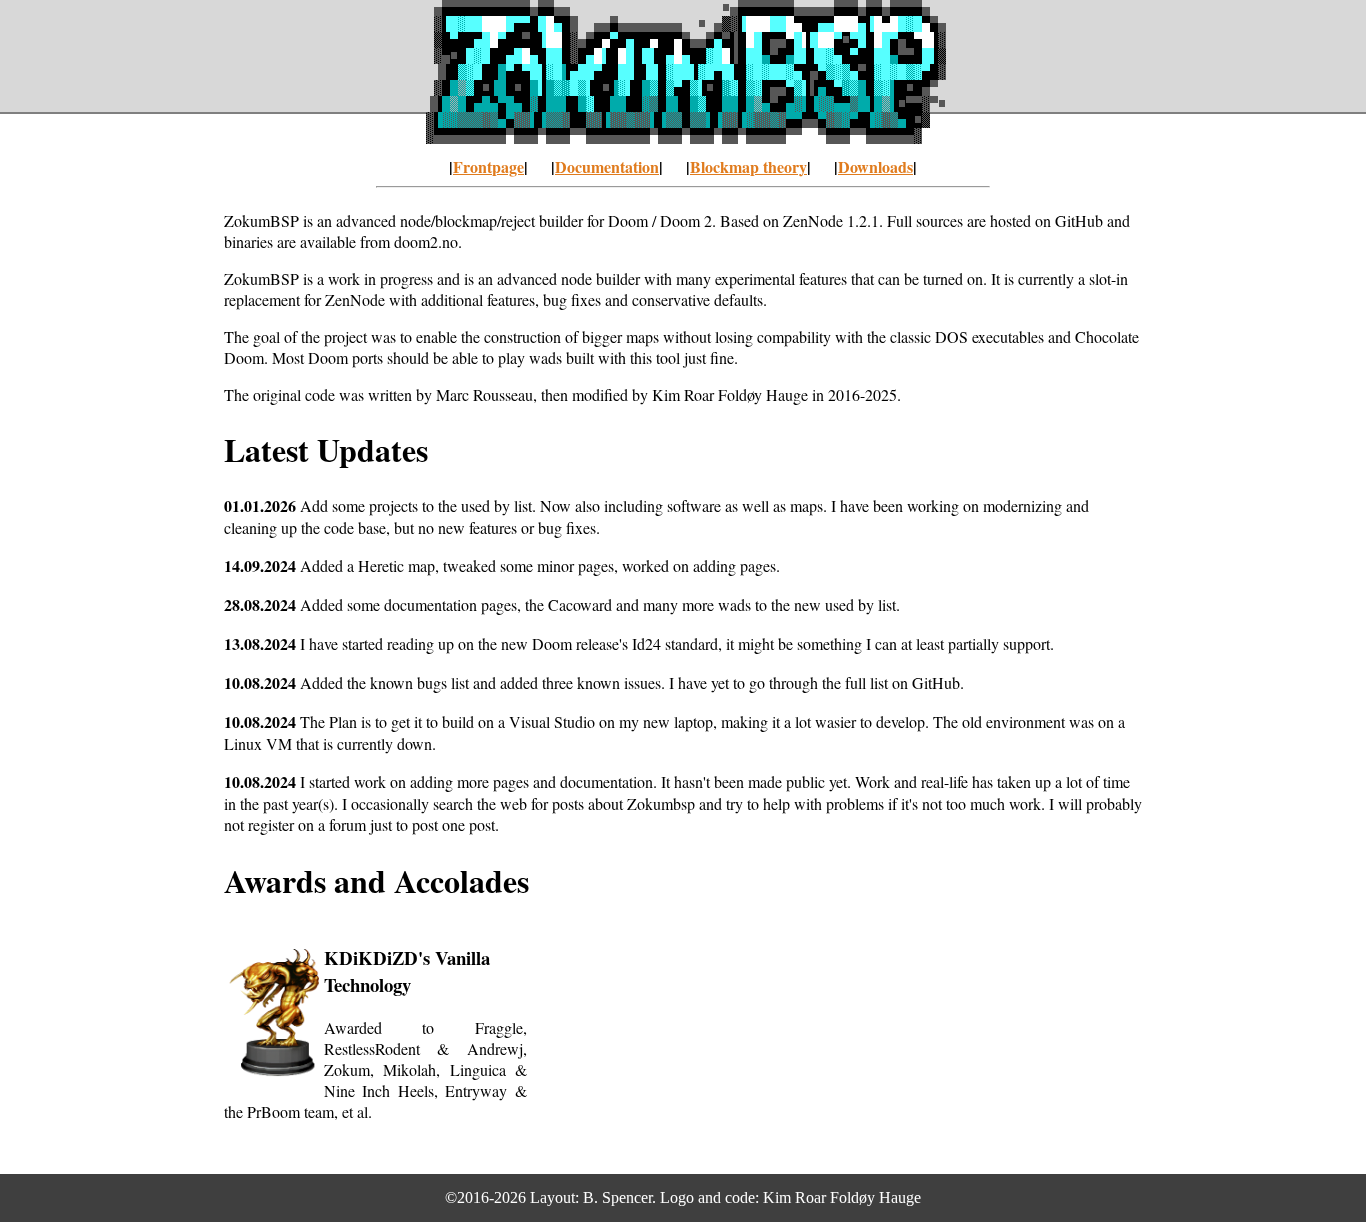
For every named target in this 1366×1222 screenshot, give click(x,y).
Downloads (875, 166)
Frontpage (488, 166)
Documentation (607, 166)
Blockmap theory (748, 166)
